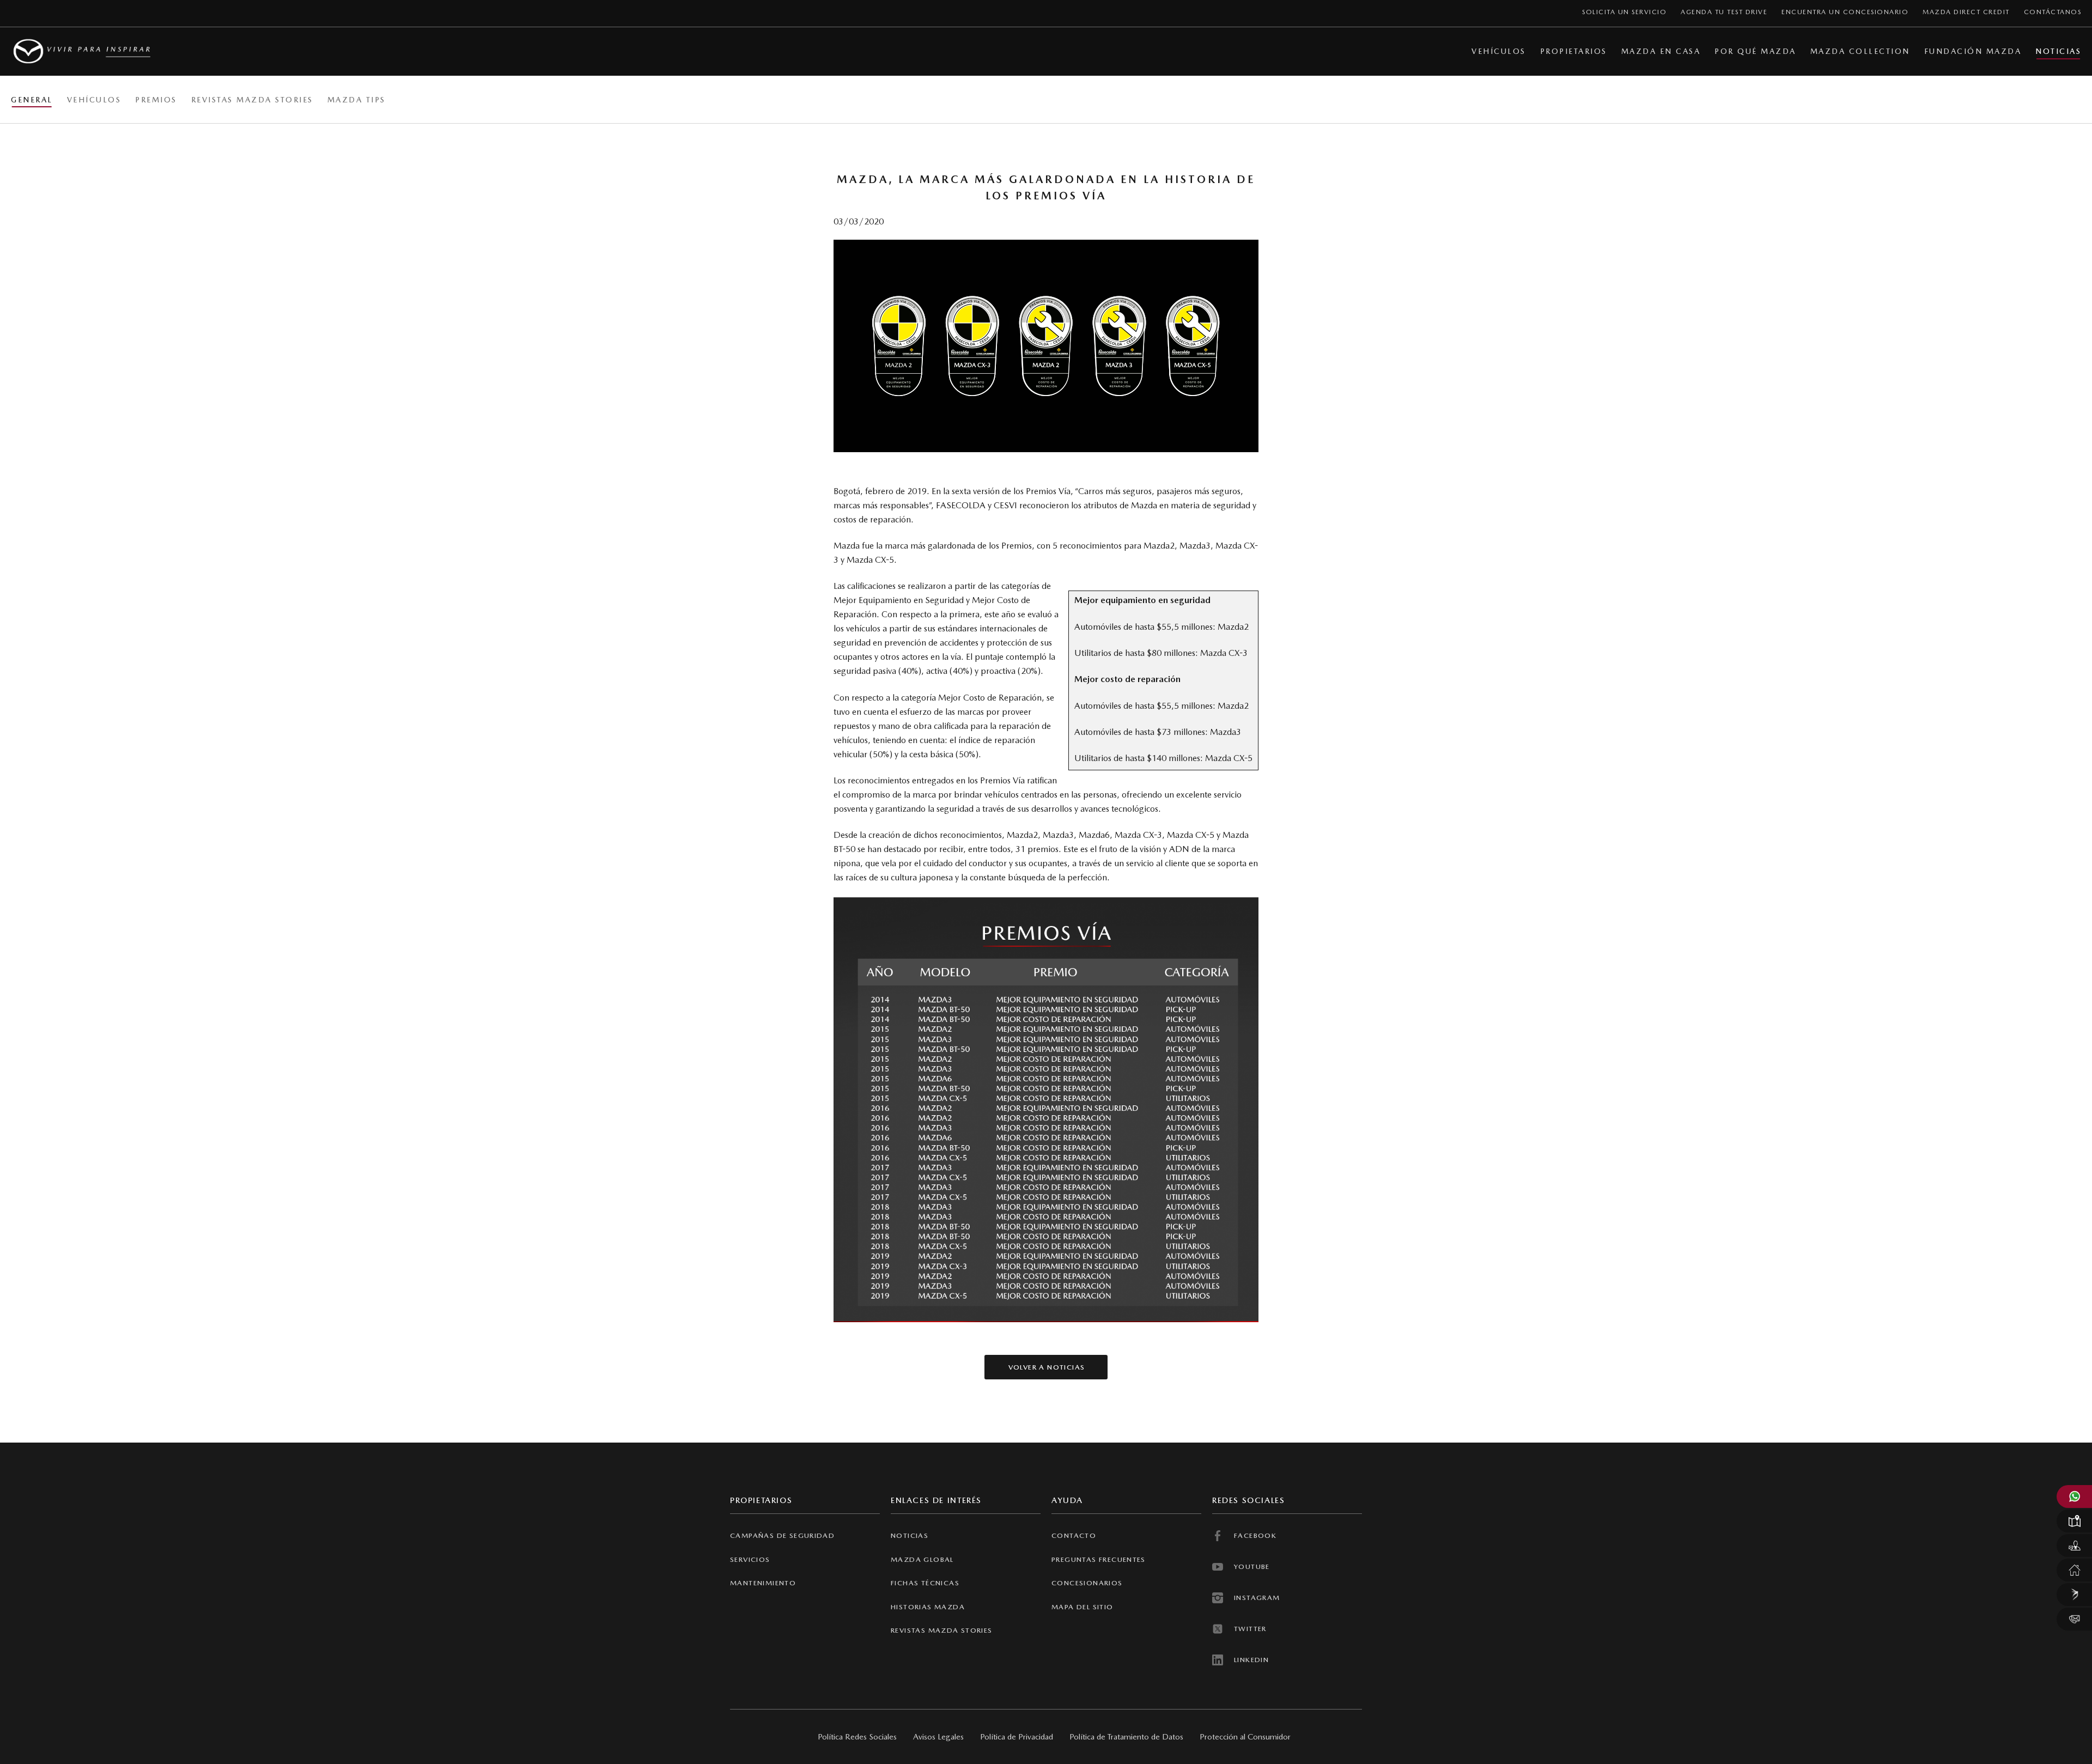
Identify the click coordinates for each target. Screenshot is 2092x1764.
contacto (1074, 1535)
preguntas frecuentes (1099, 1559)
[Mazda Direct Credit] (2074, 1595)
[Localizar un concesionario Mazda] (2074, 1521)
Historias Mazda (928, 1607)
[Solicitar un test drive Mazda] (2074, 1546)
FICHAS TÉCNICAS (925, 1583)
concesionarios (1087, 1583)
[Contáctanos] (2074, 1619)
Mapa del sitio (1083, 1607)
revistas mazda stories (942, 1630)
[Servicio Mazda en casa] (2074, 1570)
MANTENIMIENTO (763, 1583)
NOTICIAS (910, 1535)
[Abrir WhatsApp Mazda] (2074, 1497)
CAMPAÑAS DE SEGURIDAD (782, 1535)
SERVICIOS (750, 1559)
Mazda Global (922, 1559)
